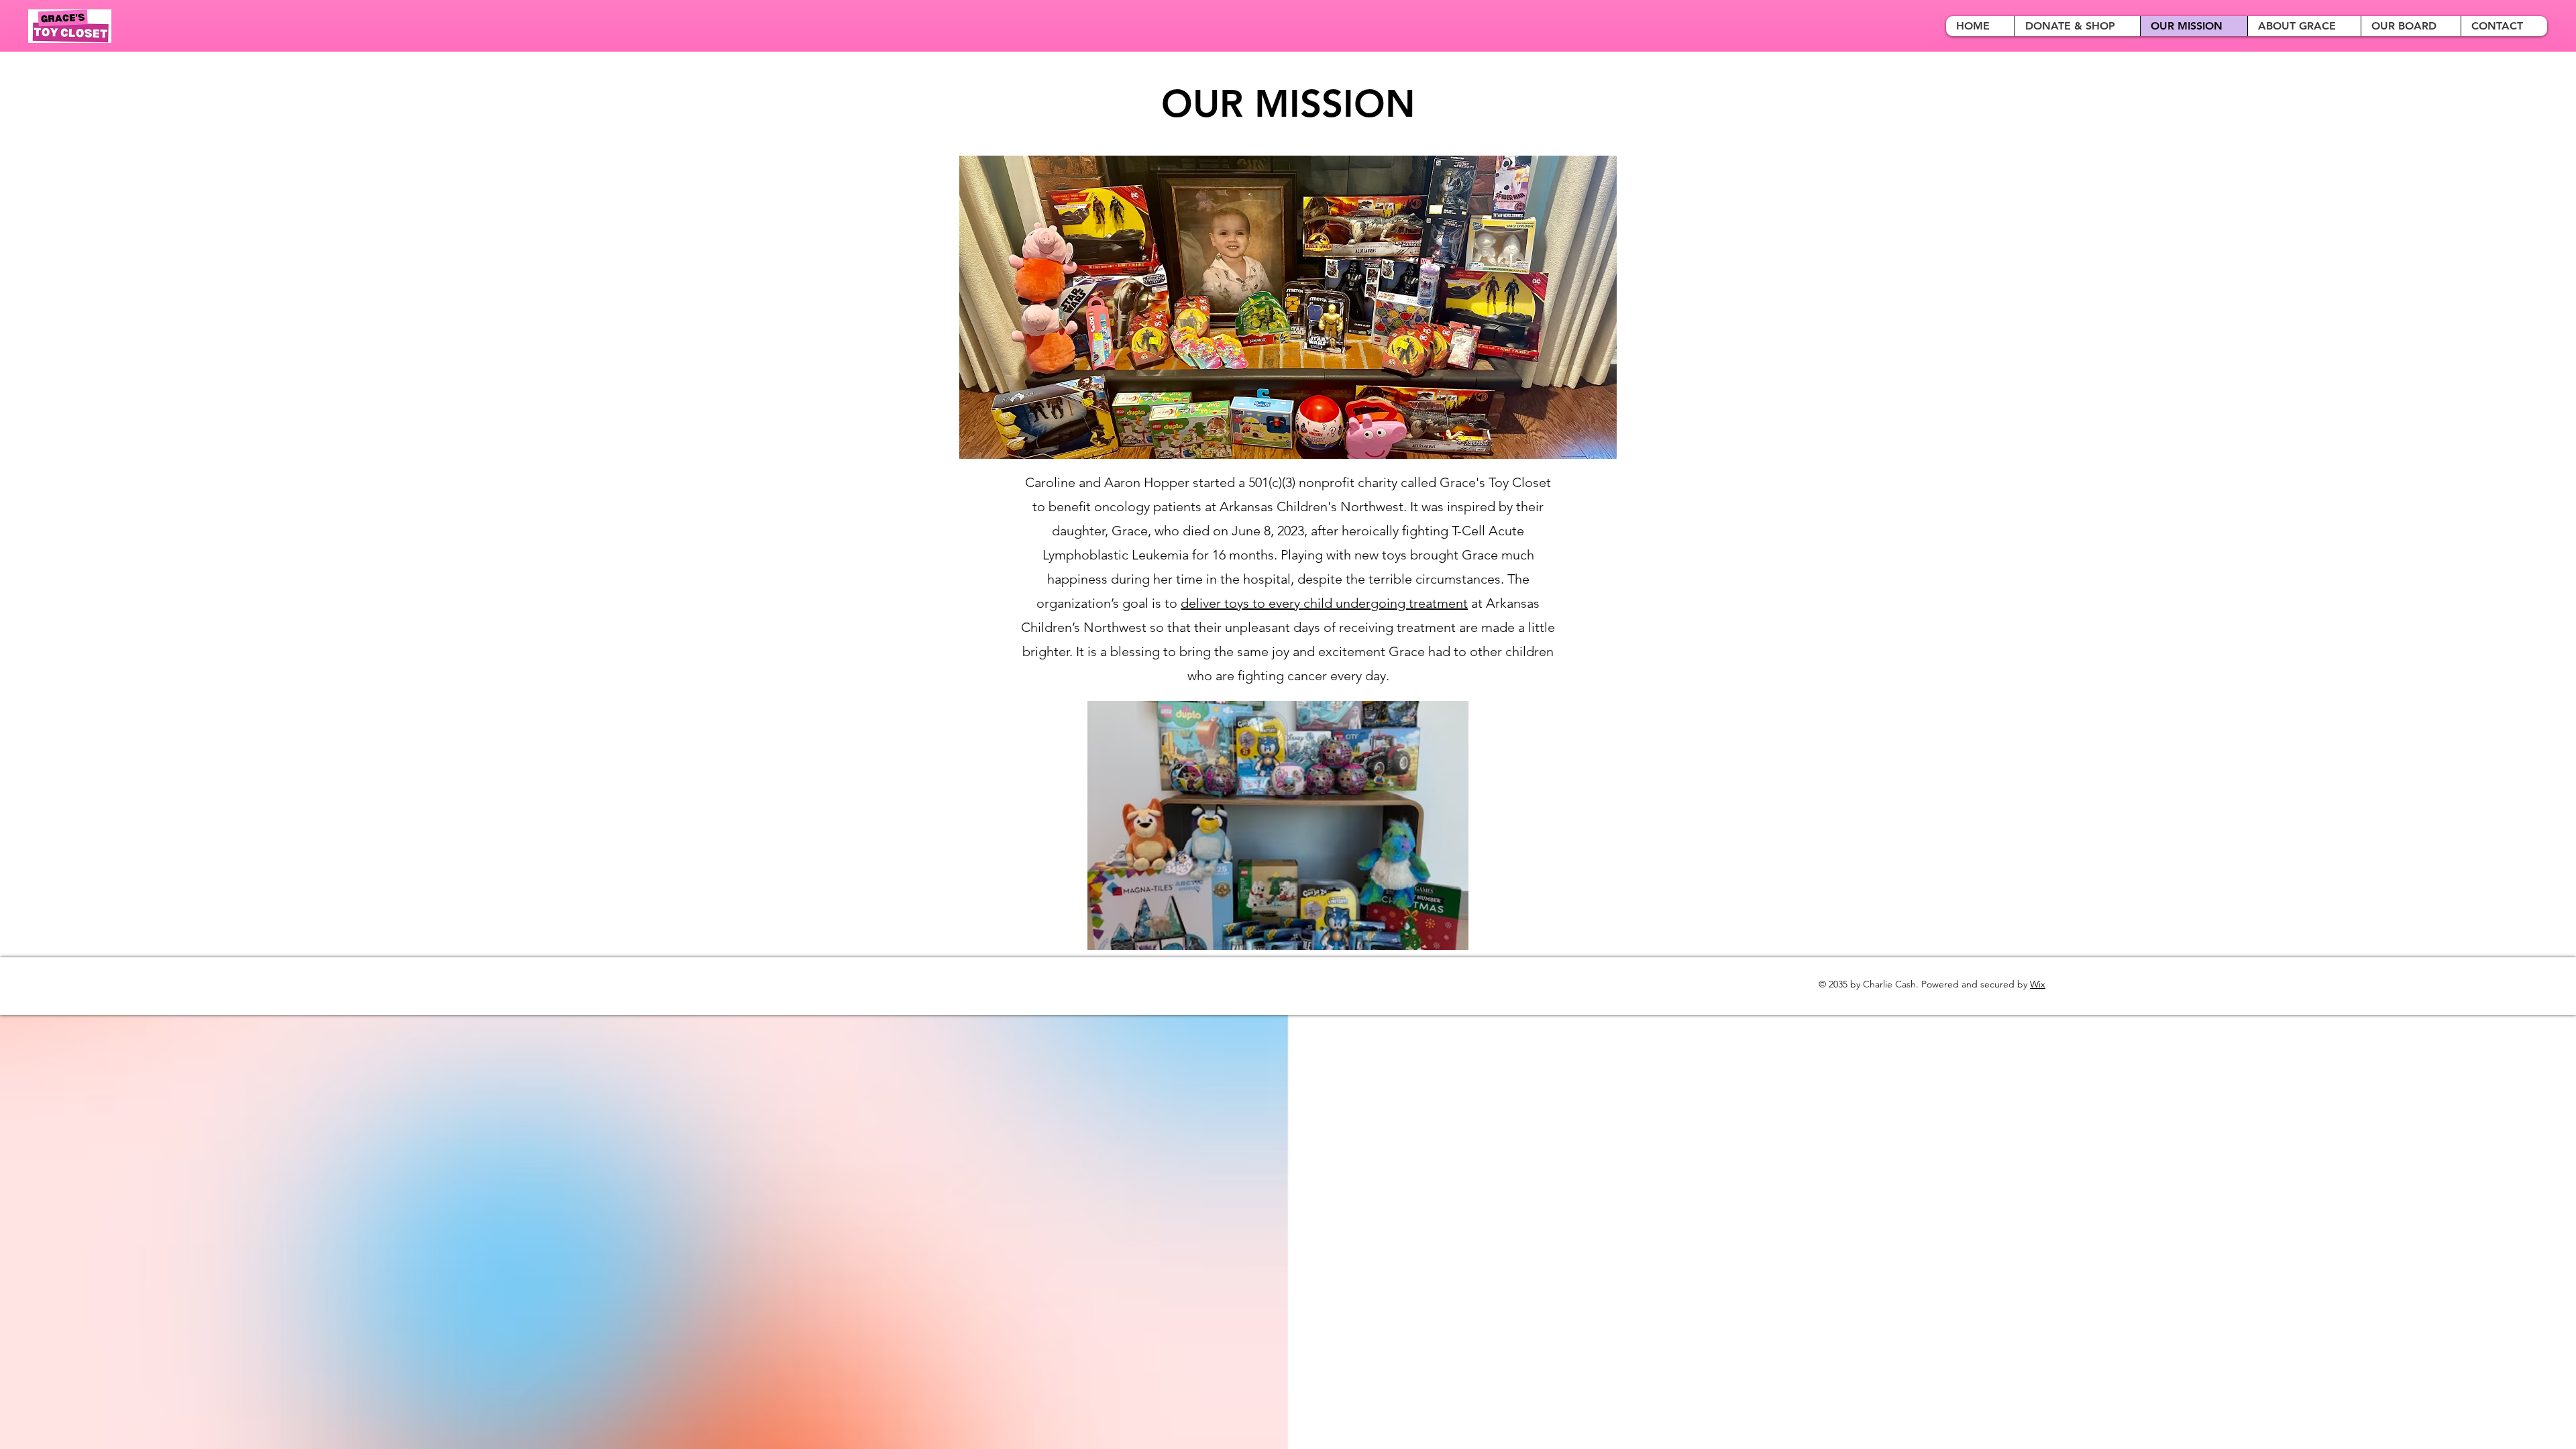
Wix (2038, 984)
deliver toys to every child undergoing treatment (1324, 603)
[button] (1278, 825)
